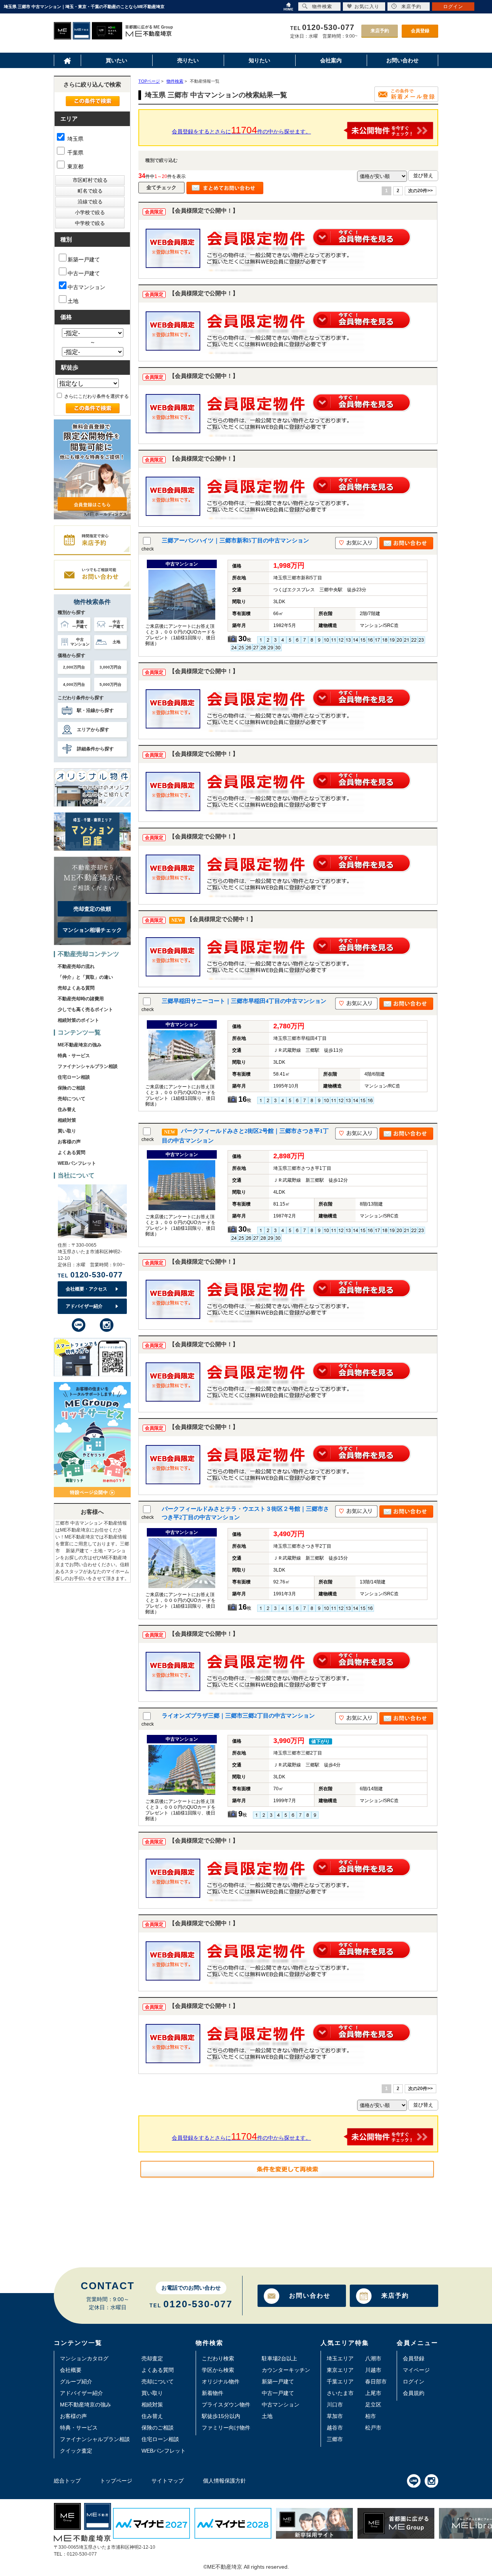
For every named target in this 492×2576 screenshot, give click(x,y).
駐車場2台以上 (279, 2358)
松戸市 (373, 2428)
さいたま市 (340, 2393)
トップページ (116, 2481)
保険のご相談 (71, 1088)
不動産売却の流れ (76, 966)
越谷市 (335, 2428)
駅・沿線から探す (95, 710)
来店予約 (380, 31)
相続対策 (67, 1120)
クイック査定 (76, 2451)
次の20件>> (421, 191)
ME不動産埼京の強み (80, 1045)
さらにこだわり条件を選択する (96, 396)
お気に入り (367, 7)
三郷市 (335, 2439)
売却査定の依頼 (92, 909)
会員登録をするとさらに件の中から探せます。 (241, 130)
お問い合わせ (310, 2296)
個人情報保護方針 (224, 2481)
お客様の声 (69, 1142)
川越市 (373, 2370)
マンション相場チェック (92, 930)
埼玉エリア (340, 2358)
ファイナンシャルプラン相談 (88, 1066)
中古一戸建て (84, 273)
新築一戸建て (84, 259)
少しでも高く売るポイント (85, 1009)
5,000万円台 (111, 684)
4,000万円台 (74, 684)
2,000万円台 (74, 667)
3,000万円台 (111, 667)
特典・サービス (74, 1056)
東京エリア (340, 2370)
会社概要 (71, 2370)
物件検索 (322, 7)
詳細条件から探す (95, 749)
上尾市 (373, 2393)
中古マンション (86, 287)
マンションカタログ (84, 2358)
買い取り (67, 1131)
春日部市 (376, 2381)
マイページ (416, 2370)
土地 (73, 301)
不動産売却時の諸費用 (81, 999)
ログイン (414, 2381)
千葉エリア (340, 2381)
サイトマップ (168, 2481)
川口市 (335, 2405)
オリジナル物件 (221, 2381)
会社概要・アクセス (86, 1289)
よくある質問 (71, 1152)
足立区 (373, 2405)
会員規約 (414, 2393)
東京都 (75, 166)
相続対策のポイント (78, 1020)
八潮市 (373, 2358)
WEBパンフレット (77, 1163)
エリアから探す (93, 730)
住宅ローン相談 (74, 1077)
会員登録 (420, 31)
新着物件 (213, 2393)
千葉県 (75, 153)
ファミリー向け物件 (226, 2428)
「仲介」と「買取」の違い (85, 977)
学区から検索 (218, 2370)
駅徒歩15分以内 (221, 2416)
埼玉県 (75, 139)
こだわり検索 (218, 2358)
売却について (71, 1099)
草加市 (335, 2416)
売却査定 (152, 2358)
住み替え (67, 1109)
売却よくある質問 (76, 988)
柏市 (371, 2416)
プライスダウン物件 (226, 2405)
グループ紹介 (76, 2381)
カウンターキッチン (286, 2370)
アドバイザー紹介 (84, 1306)
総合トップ (67, 2481)
